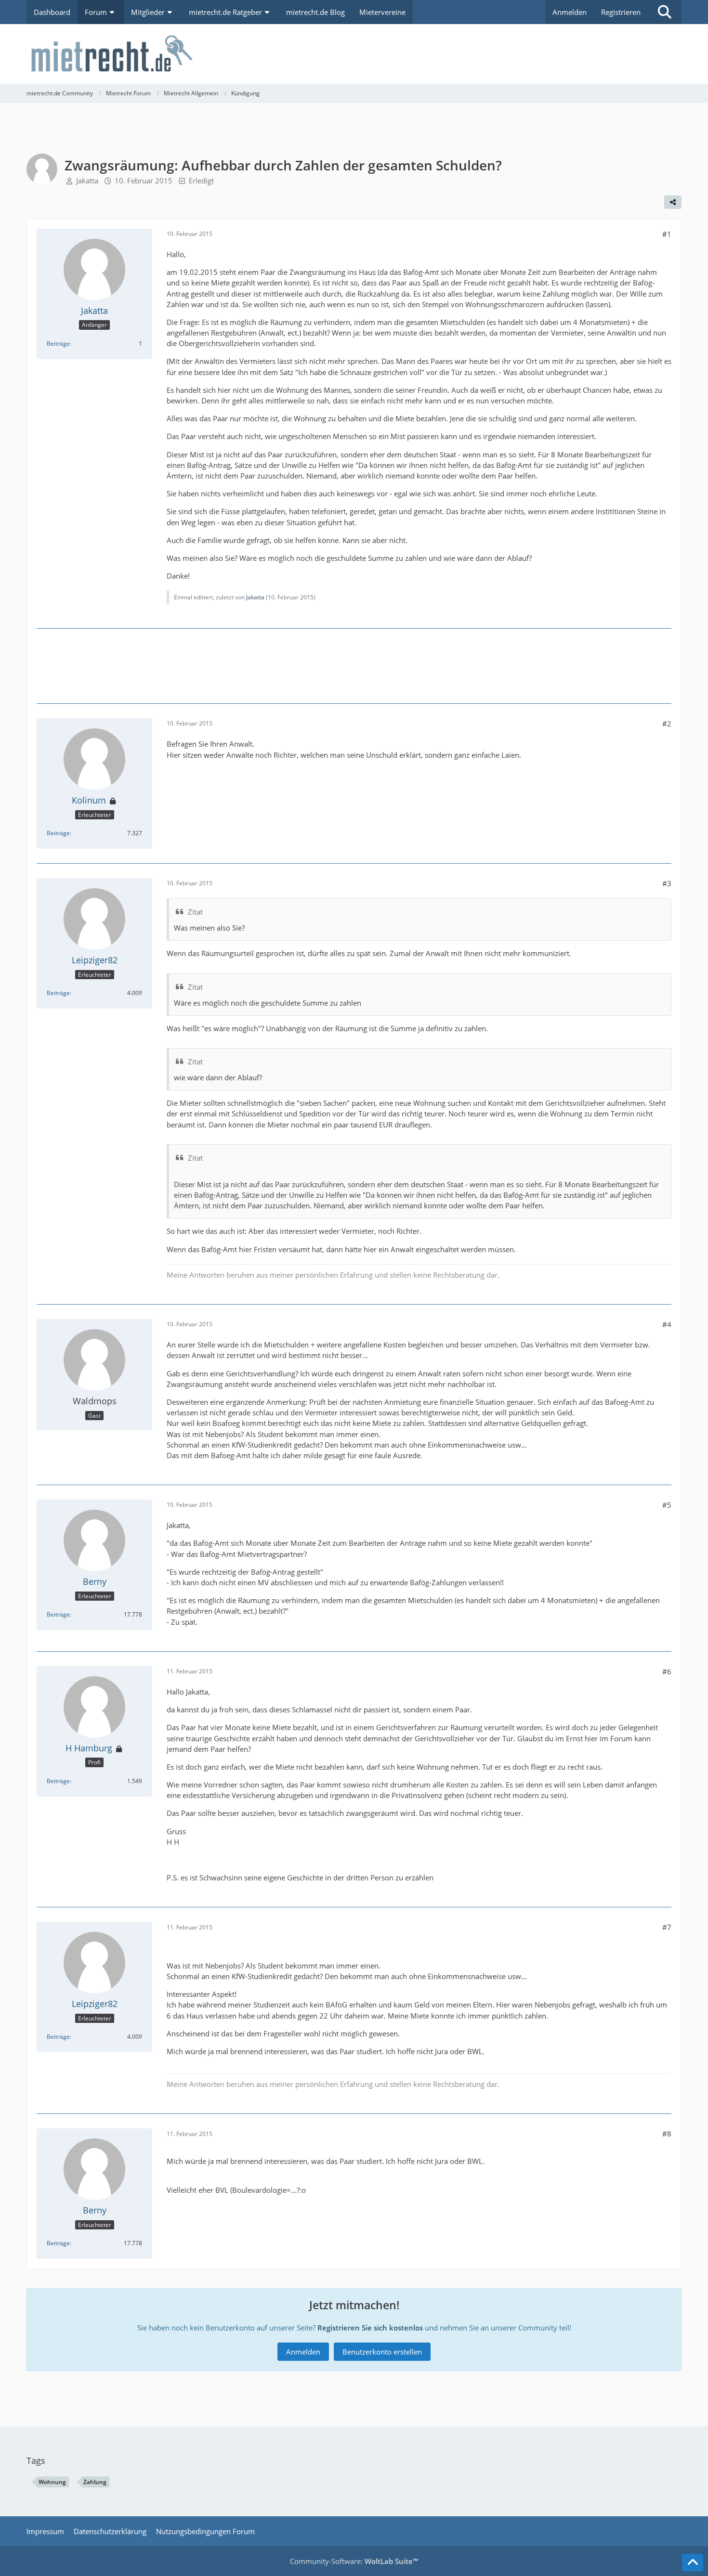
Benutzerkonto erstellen (382, 2352)
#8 (667, 2134)
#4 (667, 1324)
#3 (667, 883)
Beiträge (58, 343)
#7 (667, 1927)
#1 (667, 234)
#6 (667, 1671)
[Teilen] (673, 202)
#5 (667, 1505)
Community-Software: (354, 2561)
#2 (667, 724)
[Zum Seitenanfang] (693, 2563)
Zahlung (95, 2482)
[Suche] (665, 12)
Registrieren (621, 12)
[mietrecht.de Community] (354, 54)
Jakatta (87, 181)
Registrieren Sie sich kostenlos (370, 2328)
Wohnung (52, 2482)
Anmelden (570, 12)
